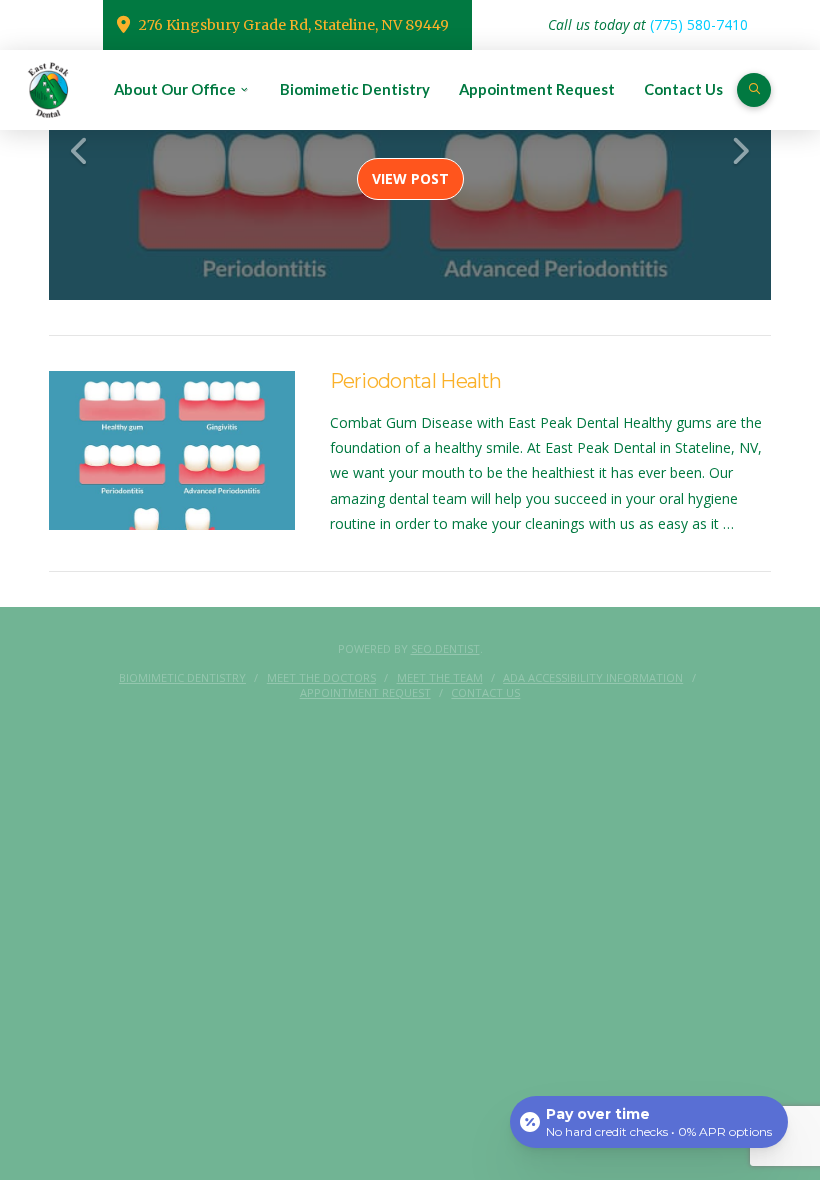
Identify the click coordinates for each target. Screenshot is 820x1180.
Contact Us (485, 693)
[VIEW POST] (171, 450)
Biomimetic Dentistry (182, 678)
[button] (754, 90)
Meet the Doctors (321, 678)
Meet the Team (440, 678)
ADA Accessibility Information (593, 678)
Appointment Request (365, 693)
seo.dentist (445, 648)
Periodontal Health (416, 381)
